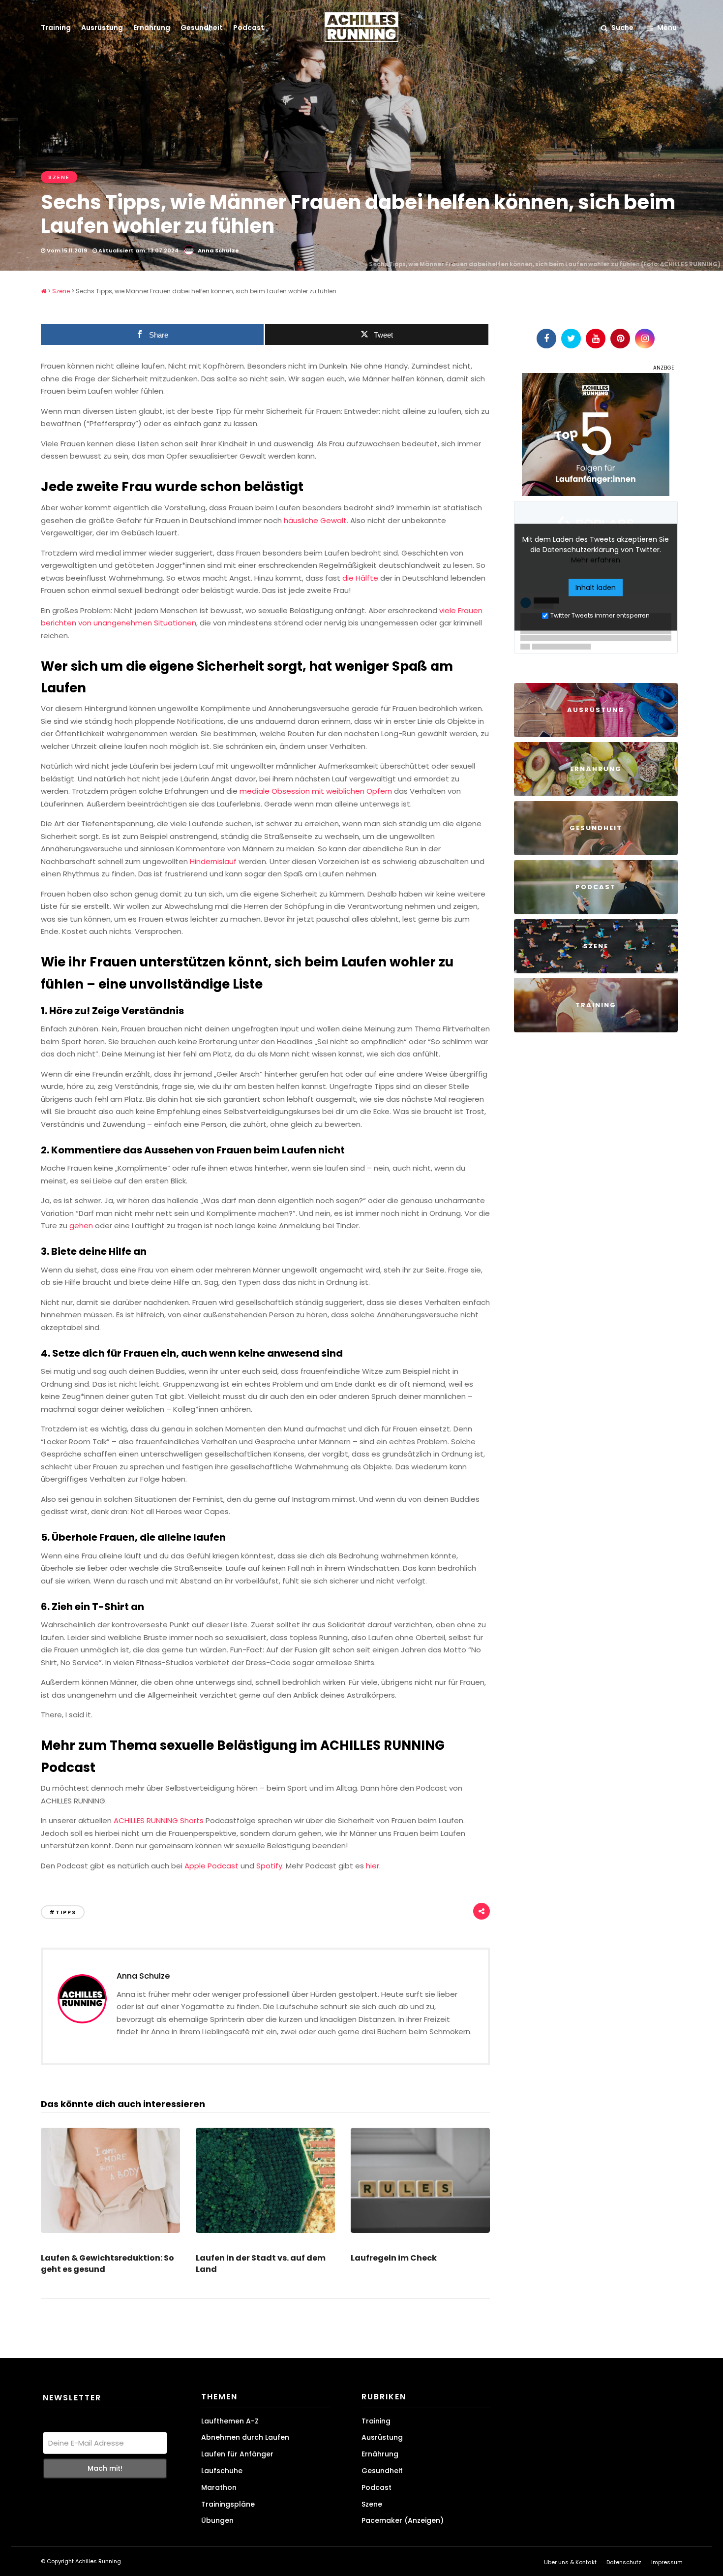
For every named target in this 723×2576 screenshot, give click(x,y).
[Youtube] (596, 339)
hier (373, 1866)
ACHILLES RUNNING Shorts (159, 1820)
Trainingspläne (228, 2504)
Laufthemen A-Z (230, 2421)
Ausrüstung (102, 28)
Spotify (269, 1866)
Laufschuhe (222, 2471)
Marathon (219, 2487)
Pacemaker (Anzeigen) (403, 2520)
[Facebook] (546, 339)
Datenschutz (624, 2562)
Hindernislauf (213, 861)
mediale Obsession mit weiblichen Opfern (316, 791)
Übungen (217, 2520)
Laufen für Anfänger (237, 2454)
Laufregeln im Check (394, 2258)
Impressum (667, 2562)
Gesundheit (202, 28)
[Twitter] (571, 339)
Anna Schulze (218, 250)
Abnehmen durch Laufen (245, 2437)
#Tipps (63, 1912)
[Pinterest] (620, 339)
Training (56, 28)
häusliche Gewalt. (316, 520)
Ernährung (152, 28)
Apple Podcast (211, 1866)
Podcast (249, 28)
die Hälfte (360, 578)
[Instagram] (645, 339)
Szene (59, 177)
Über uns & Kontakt (570, 2562)
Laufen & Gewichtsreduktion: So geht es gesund (107, 2263)
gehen (81, 1226)
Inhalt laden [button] (596, 587)
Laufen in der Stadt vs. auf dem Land (261, 2263)
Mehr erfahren (596, 559)
